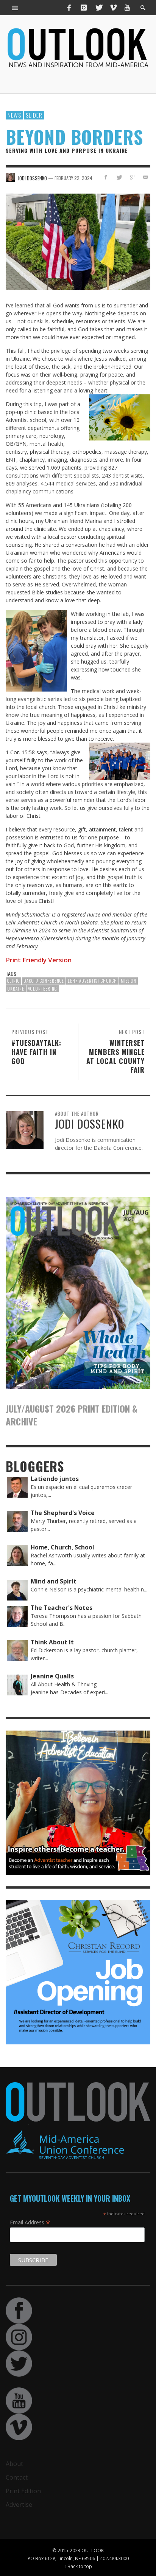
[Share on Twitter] (119, 177)
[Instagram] (84, 8)
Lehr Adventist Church (92, 981)
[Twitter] (98, 8)
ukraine (16, 989)
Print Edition (23, 2491)
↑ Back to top (78, 2566)
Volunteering (43, 989)
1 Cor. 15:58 (20, 752)
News (14, 115)
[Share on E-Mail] (145, 177)
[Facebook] (69, 8)
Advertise (19, 2505)
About (14, 2464)
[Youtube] (127, 8)
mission (129, 981)
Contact (17, 2477)
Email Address (30, 2222)
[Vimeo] (113, 8)
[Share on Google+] (132, 177)
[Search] (15, 8)
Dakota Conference (44, 981)
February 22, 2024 (73, 178)
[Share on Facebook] (106, 177)
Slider (34, 115)
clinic (13, 981)
